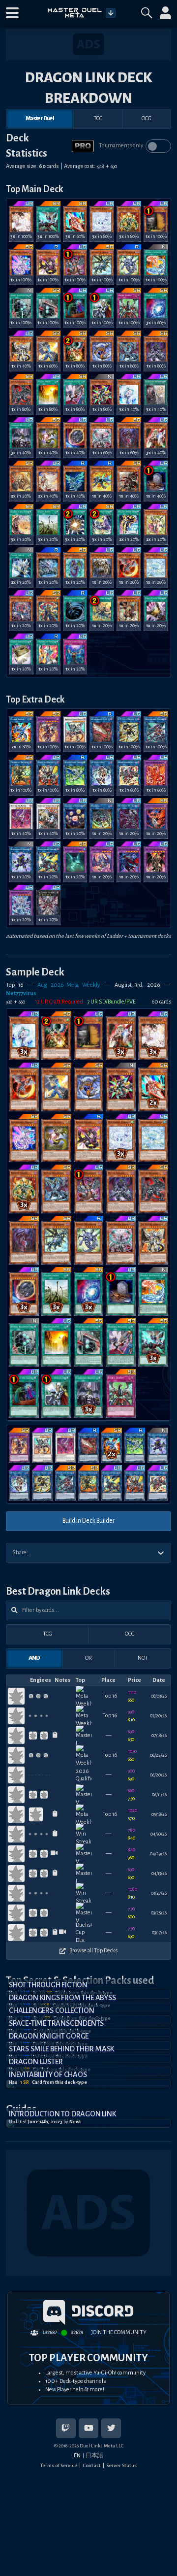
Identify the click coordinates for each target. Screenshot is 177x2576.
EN (77, 2455)
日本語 (94, 2455)
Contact (92, 2465)
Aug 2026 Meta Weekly (69, 985)
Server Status (121, 2465)
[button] (12, 13)
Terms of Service (59, 2465)
